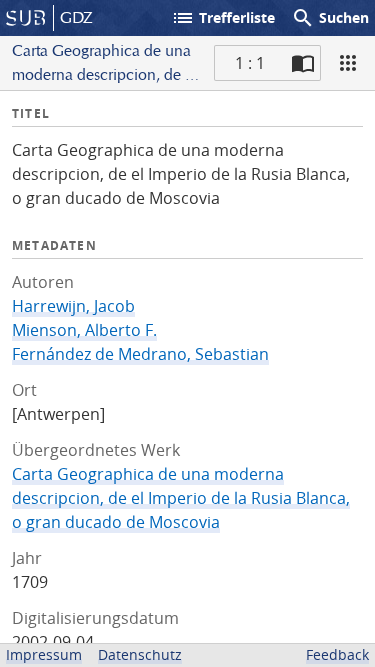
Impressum (44, 654)
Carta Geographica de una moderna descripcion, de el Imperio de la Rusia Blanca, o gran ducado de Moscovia (181, 498)
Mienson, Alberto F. (84, 330)
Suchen (330, 18)
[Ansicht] (348, 63)
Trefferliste (223, 18)
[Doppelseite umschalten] (303, 63)
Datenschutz (140, 654)
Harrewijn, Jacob (73, 306)
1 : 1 (250, 63)
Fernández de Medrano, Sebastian (140, 354)
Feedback (337, 654)
